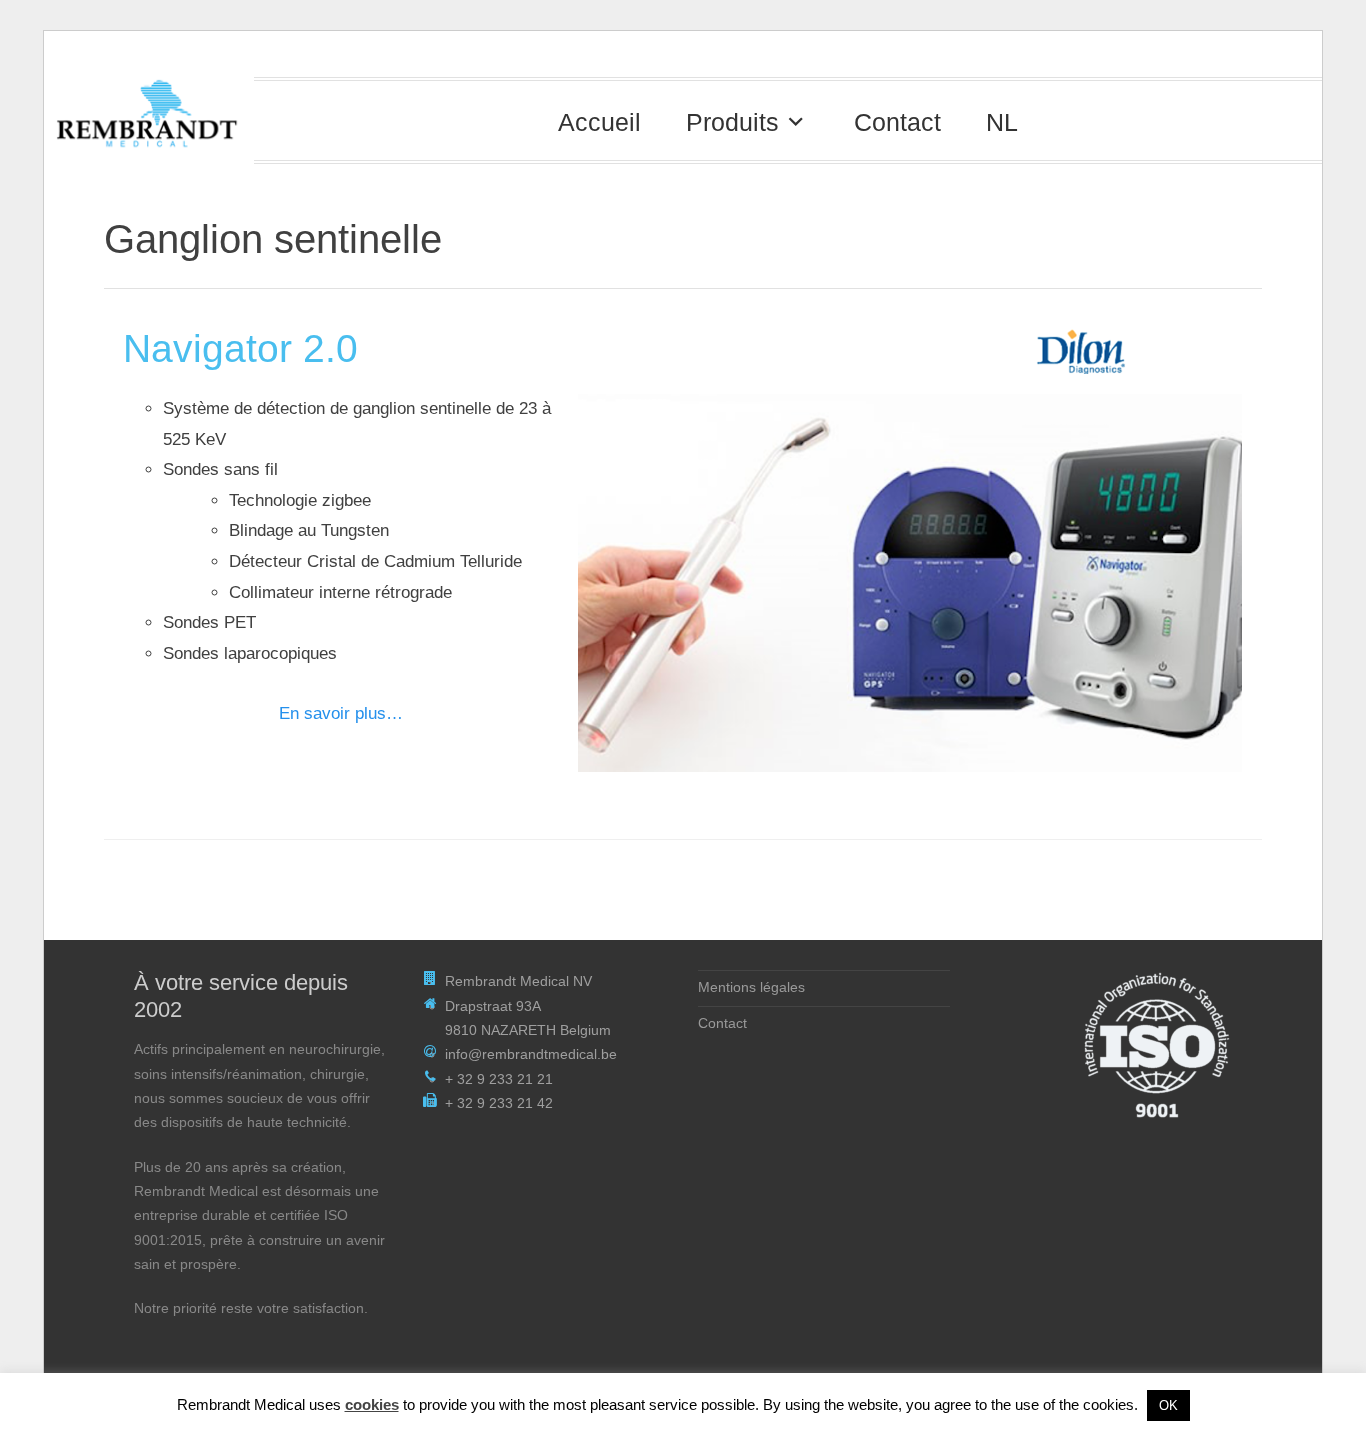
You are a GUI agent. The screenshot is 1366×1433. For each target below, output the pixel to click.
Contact (897, 122)
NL (1002, 122)
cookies (372, 1404)
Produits (732, 122)
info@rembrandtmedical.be (531, 1054)
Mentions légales (751, 987)
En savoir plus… (341, 713)
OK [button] (1168, 1405)
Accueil (599, 122)
